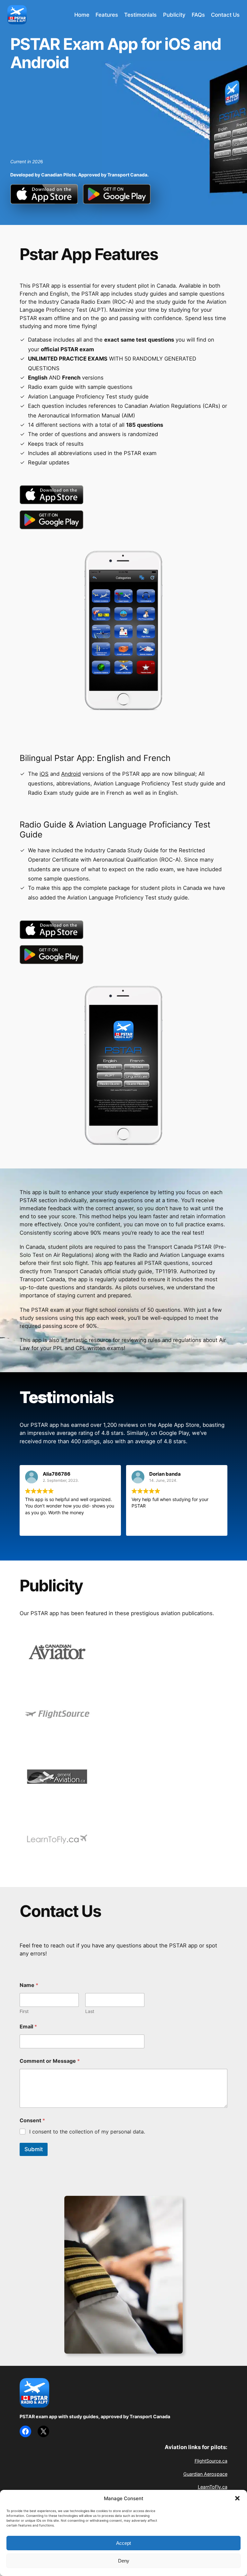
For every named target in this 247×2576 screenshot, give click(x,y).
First (24, 2011)
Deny (124, 2561)
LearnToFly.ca (213, 2487)
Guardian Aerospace (205, 2474)
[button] (237, 2498)
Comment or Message (50, 2061)
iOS (44, 774)
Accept (123, 2543)
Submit (34, 2149)
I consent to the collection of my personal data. (87, 2132)
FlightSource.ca (211, 2461)
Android (71, 774)
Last (90, 2011)
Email (28, 2027)
